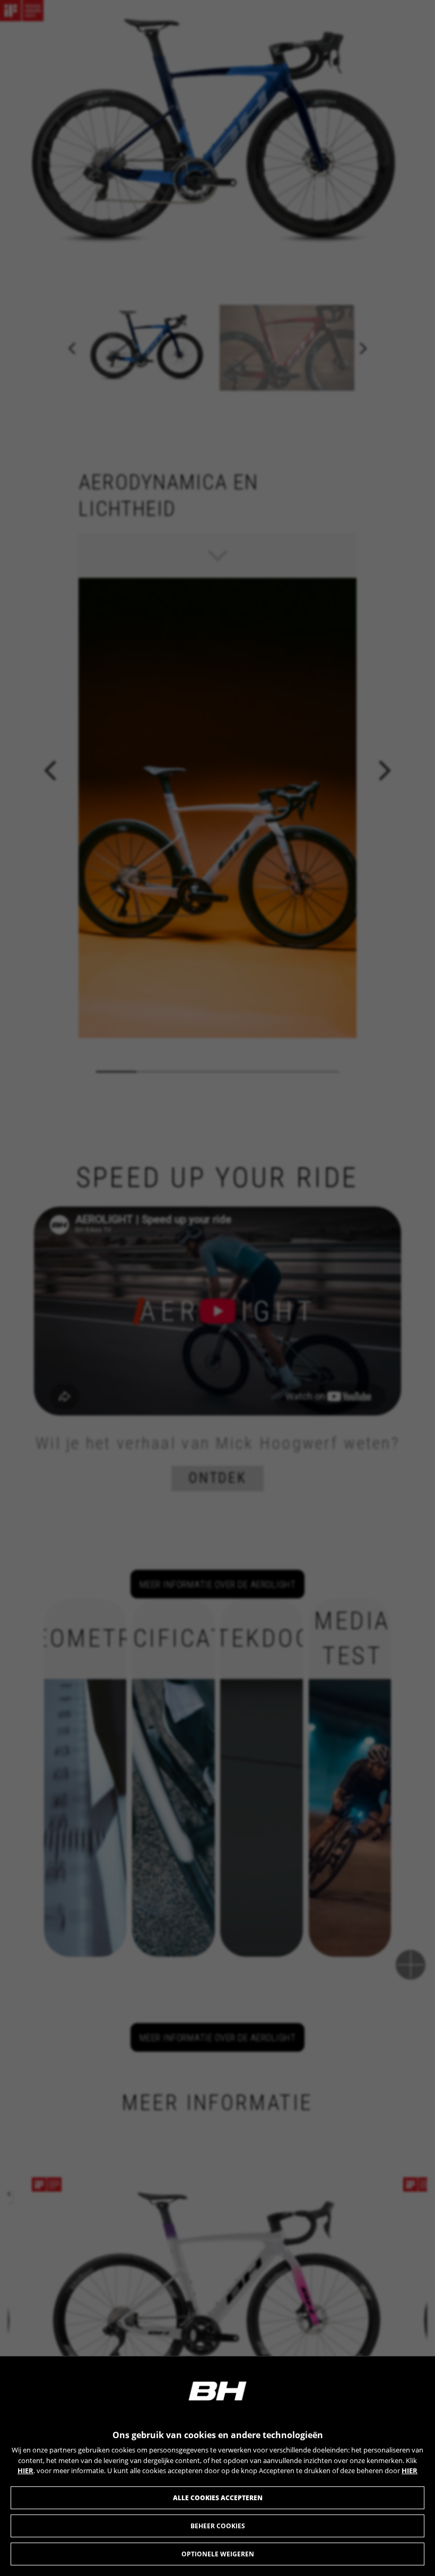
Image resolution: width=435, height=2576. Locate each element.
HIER (25, 2471)
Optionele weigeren (218, 2554)
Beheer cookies (218, 2526)
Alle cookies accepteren (218, 2498)
